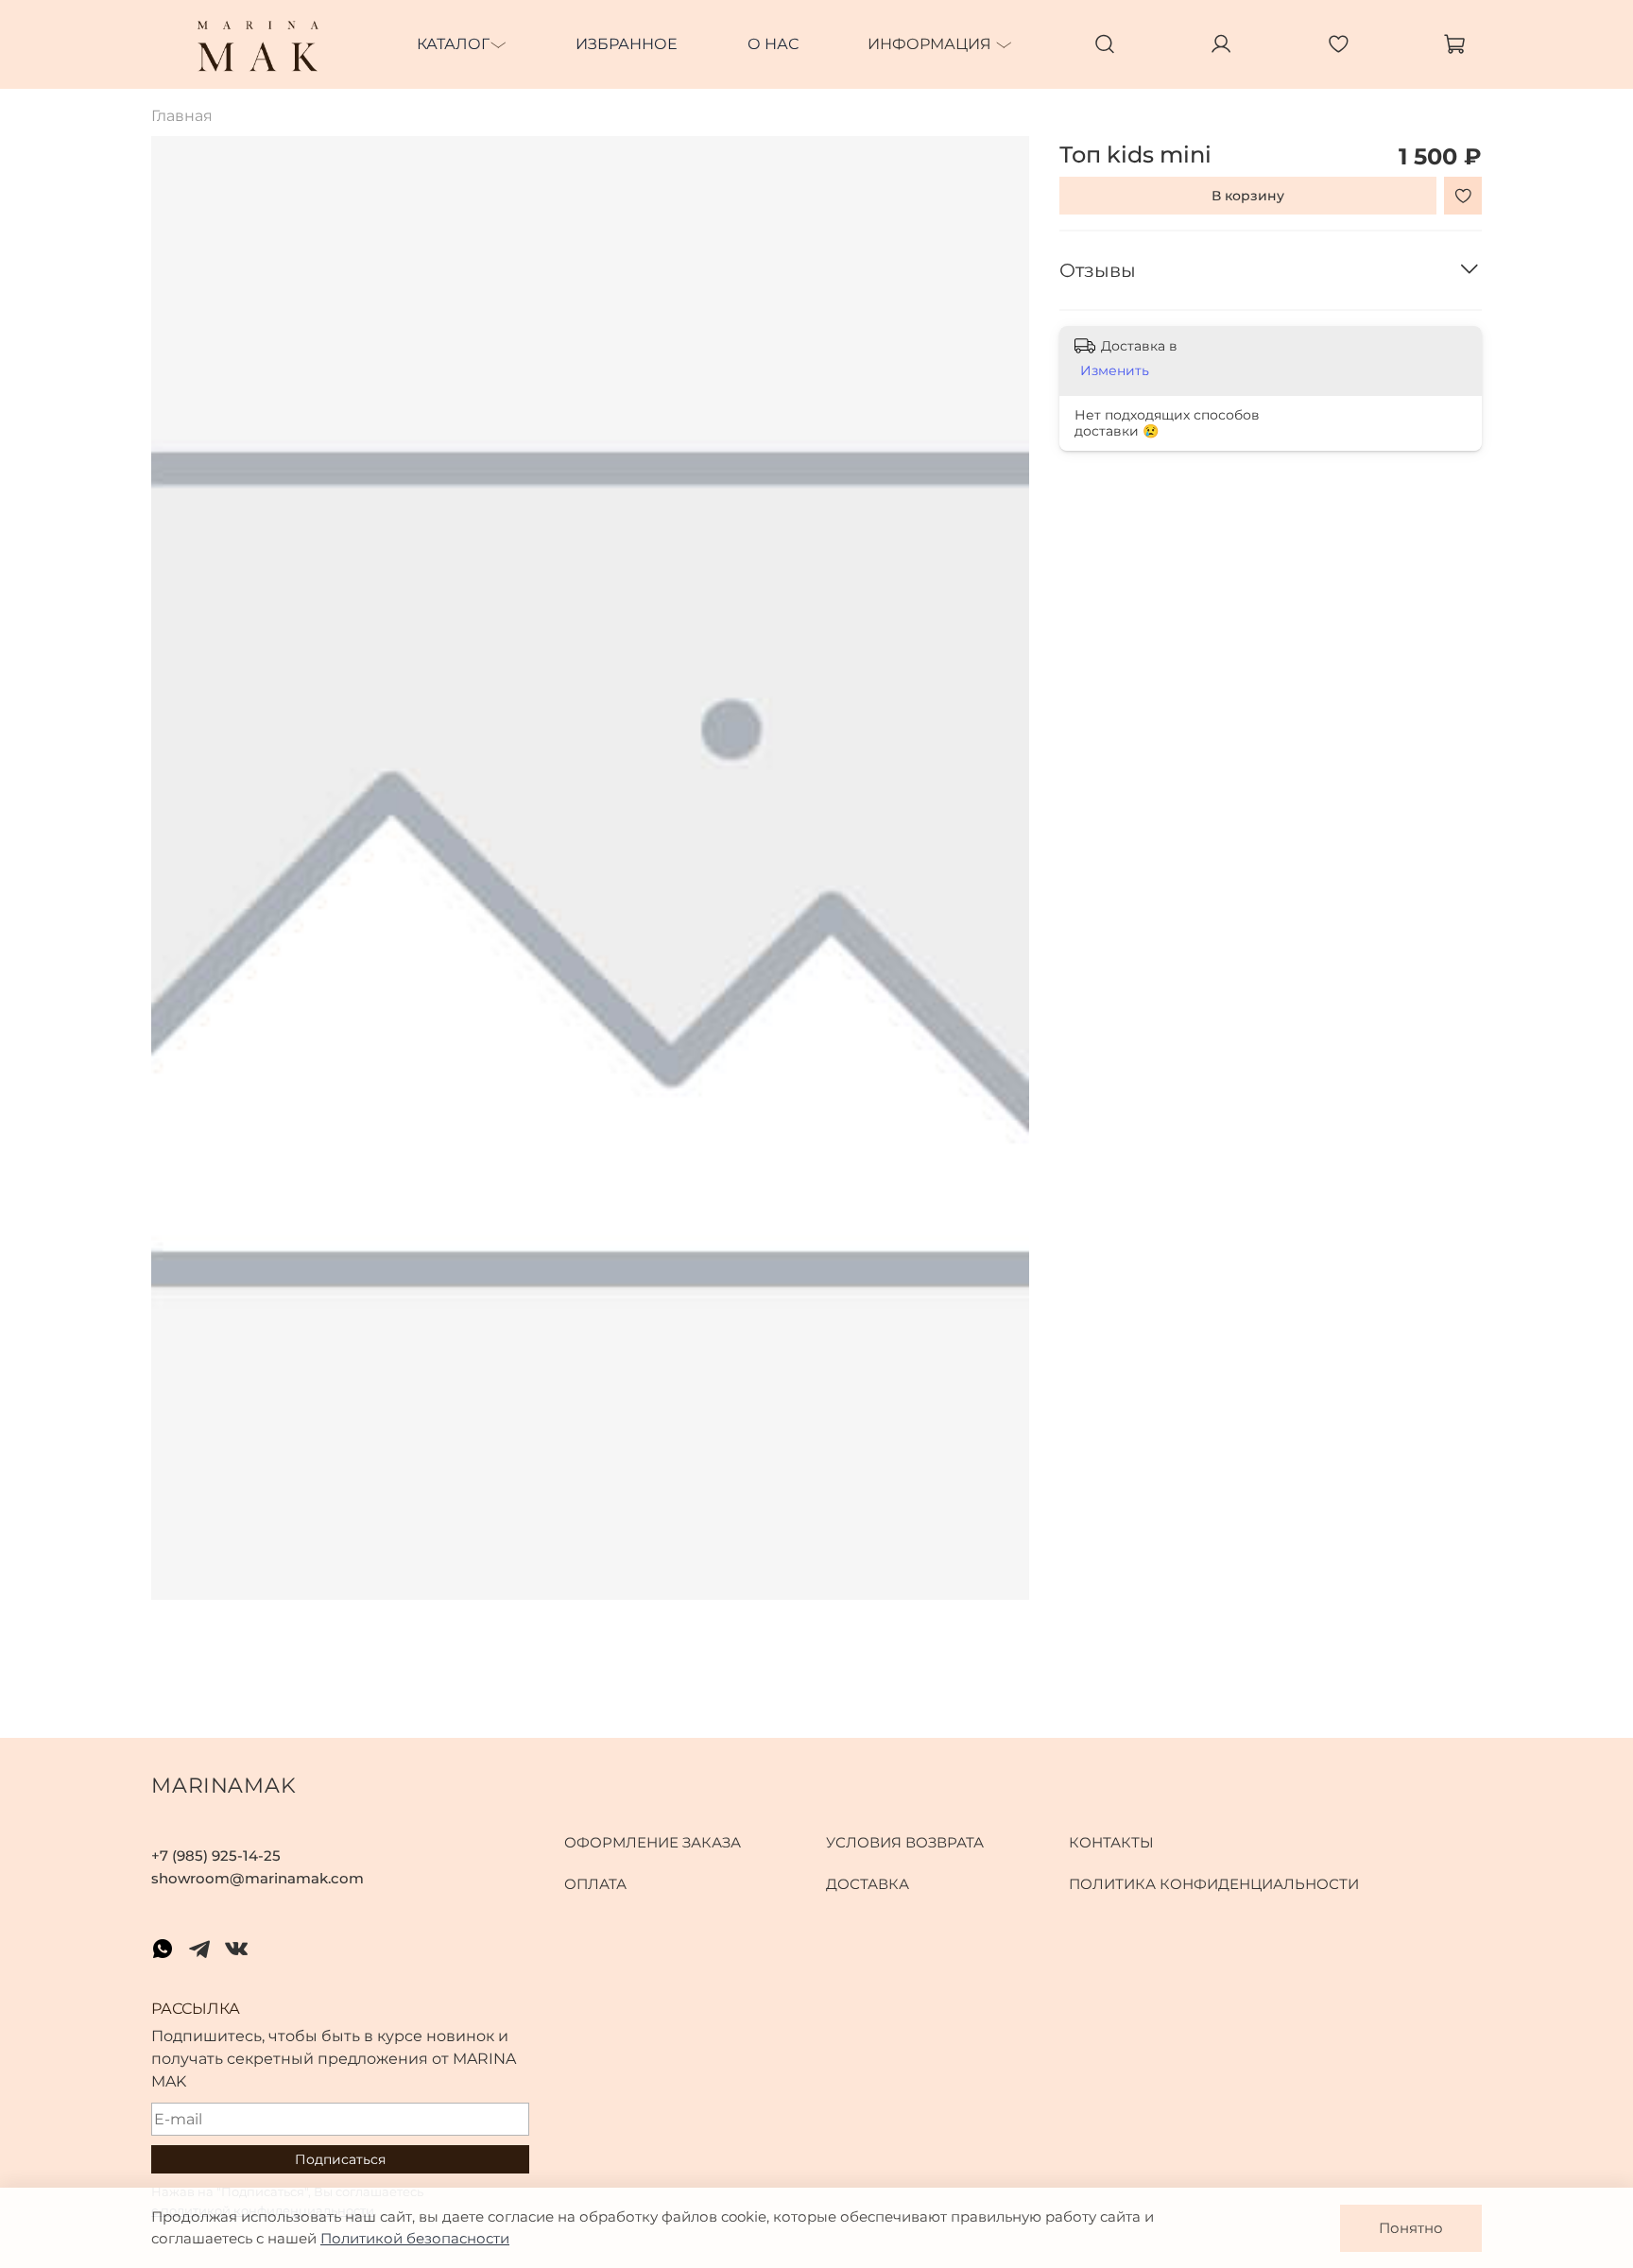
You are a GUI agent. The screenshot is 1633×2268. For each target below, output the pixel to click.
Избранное (627, 44)
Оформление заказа (653, 1842)
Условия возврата (905, 1842)
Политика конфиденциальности (1214, 1884)
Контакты (1111, 1842)
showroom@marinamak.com (258, 1878)
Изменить (1115, 370)
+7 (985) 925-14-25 (216, 1856)
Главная (182, 116)
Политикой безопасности (415, 2238)
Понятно (1411, 2228)
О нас (773, 44)
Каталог (453, 44)
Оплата (595, 1884)
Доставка (868, 1884)
